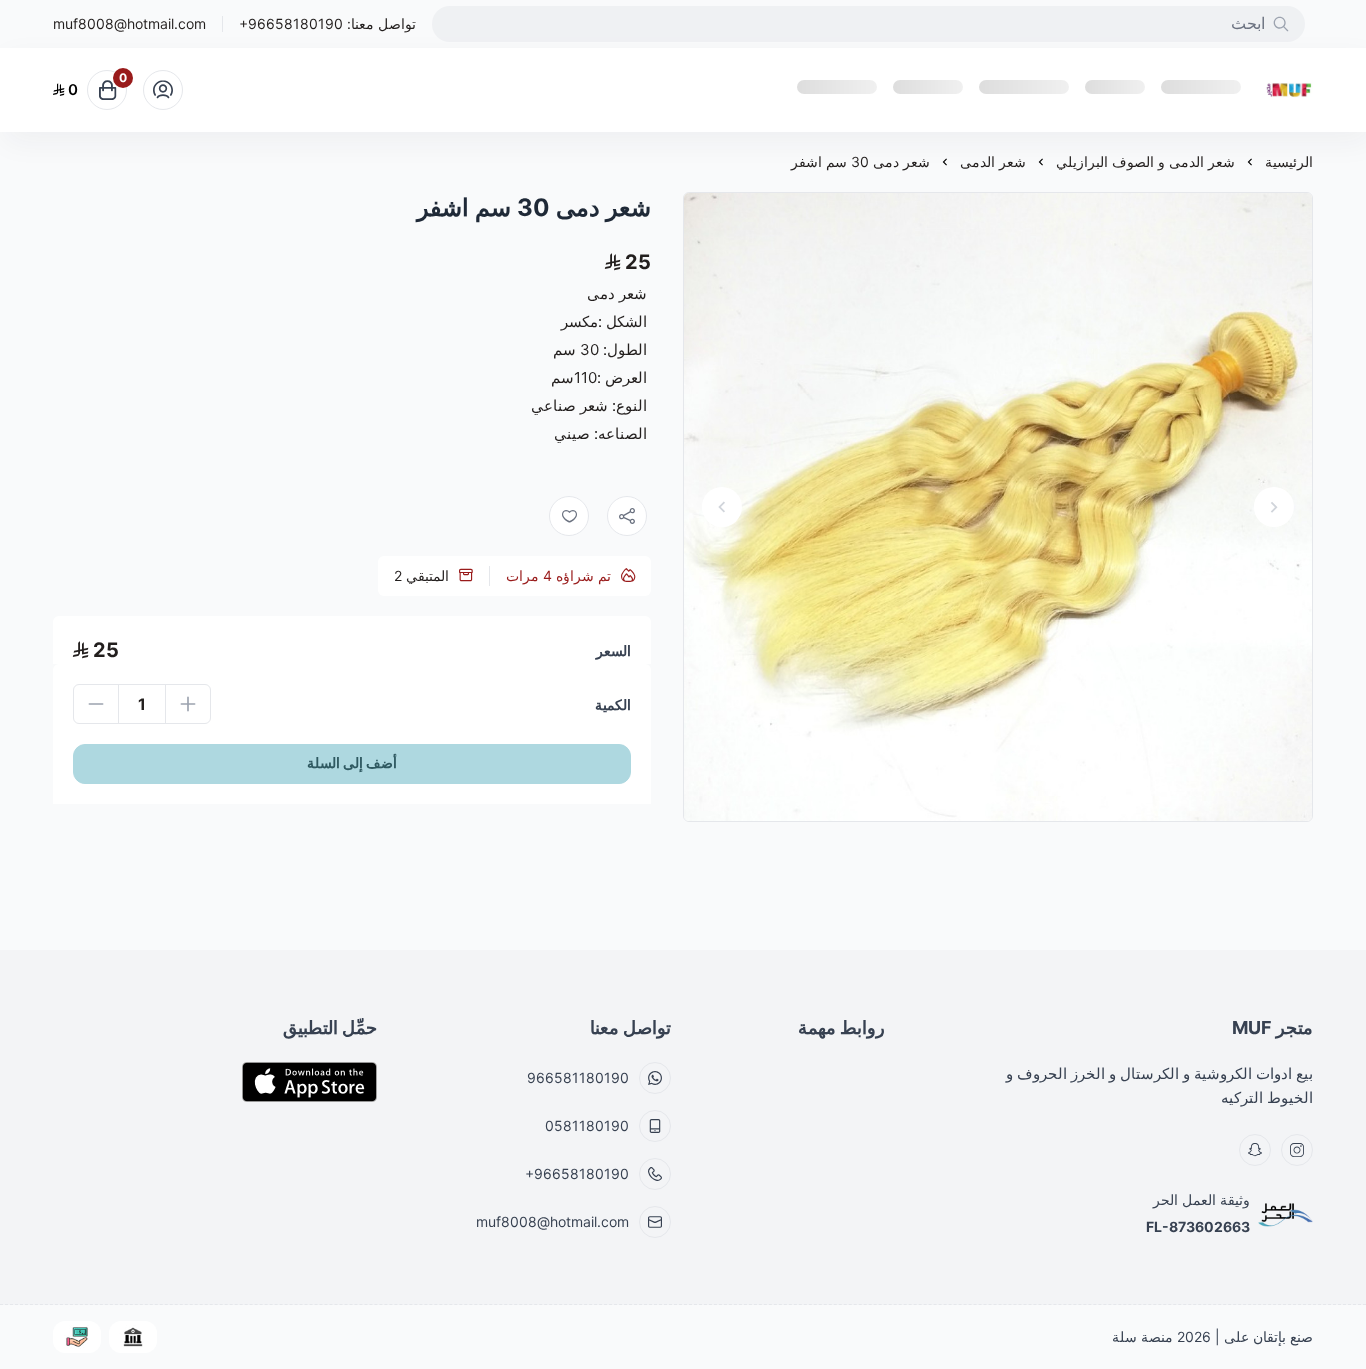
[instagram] (1297, 1150)
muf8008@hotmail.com (129, 24)
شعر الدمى (993, 161)
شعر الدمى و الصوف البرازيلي (1145, 161)
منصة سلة (1142, 1336)
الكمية (613, 704)
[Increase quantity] (188, 704)
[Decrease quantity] (96, 704)
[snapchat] (1255, 1150)
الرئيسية (1289, 161)
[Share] (627, 516)
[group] (998, 507)
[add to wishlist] (569, 516)
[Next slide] (722, 507)
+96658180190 (291, 23)
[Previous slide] (1274, 507)
